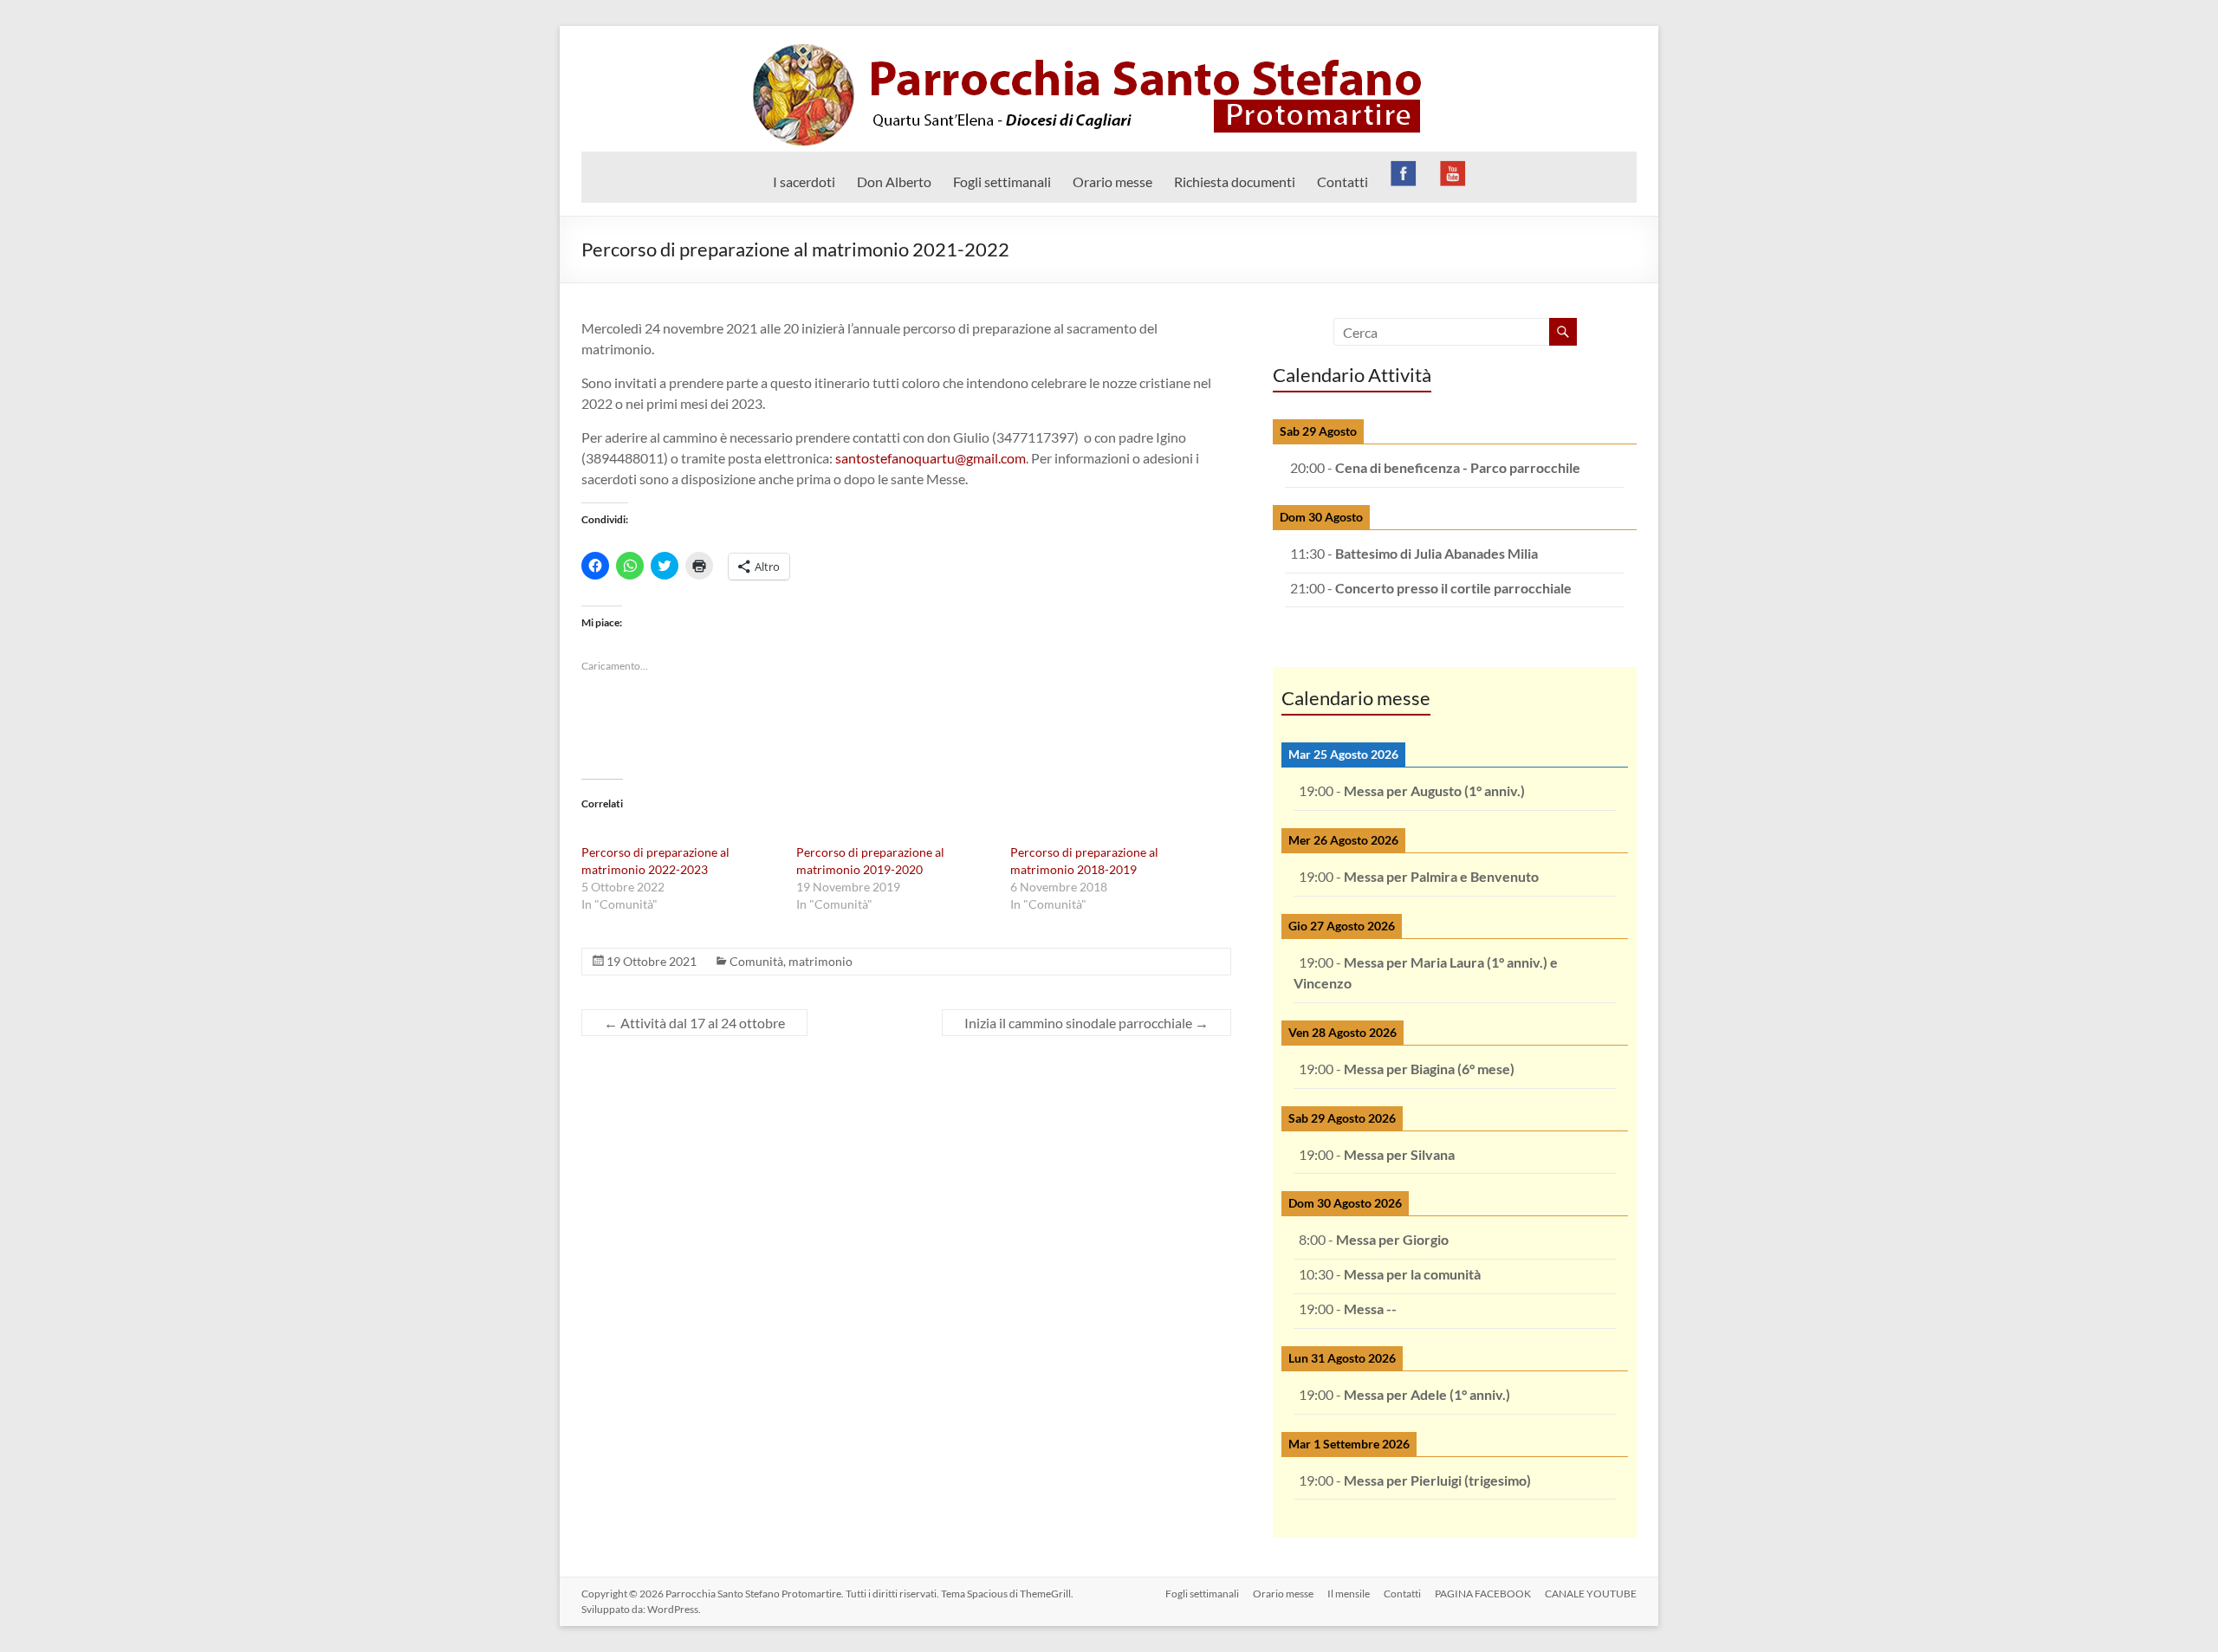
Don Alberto (894, 181)
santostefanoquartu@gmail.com (931, 458)
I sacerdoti (804, 181)
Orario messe (1112, 181)
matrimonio (820, 961)
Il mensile (1349, 1594)
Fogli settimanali (1002, 181)
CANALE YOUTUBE (1591, 1594)
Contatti (1342, 181)
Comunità (756, 961)
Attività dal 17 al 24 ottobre (694, 1023)
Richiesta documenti (1235, 181)
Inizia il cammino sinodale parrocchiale (1086, 1023)
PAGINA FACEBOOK (1483, 1594)
